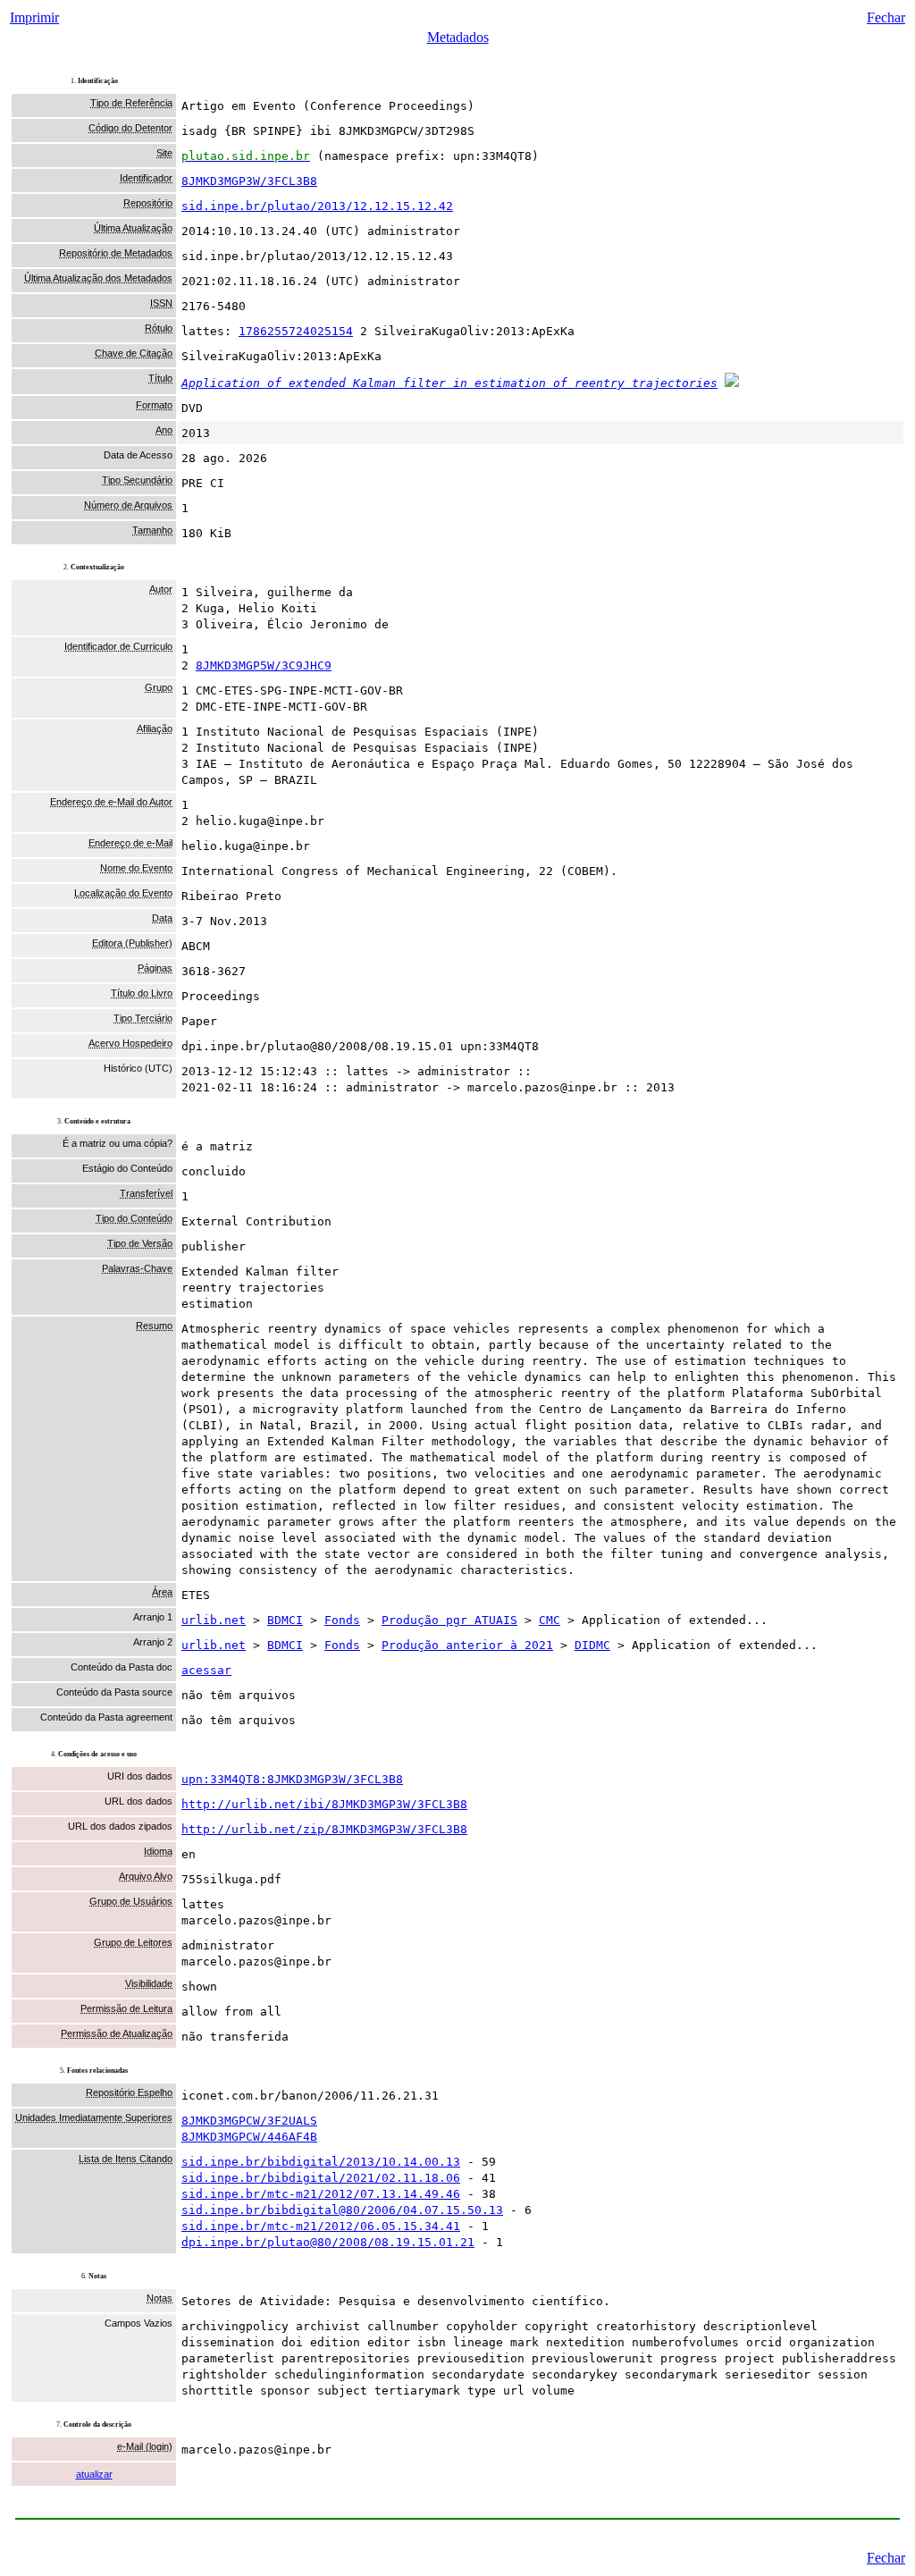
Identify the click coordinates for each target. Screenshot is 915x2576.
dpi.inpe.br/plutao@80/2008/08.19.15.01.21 (328, 2242)
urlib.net (214, 1620)
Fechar (886, 17)
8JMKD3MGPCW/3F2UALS (249, 2121)
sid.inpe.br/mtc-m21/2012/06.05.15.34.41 (321, 2226)
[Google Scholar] (732, 383)
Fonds (342, 1620)
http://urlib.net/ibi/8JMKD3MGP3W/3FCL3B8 (324, 1804)
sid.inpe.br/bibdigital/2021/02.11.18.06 (321, 2178)
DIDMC (592, 1645)
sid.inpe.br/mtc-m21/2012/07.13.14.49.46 (321, 2194)
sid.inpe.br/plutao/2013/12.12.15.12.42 (317, 206)
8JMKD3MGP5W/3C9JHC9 (264, 665)
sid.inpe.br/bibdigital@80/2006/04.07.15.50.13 (342, 2210)
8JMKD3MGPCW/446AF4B (249, 2137)
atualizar (94, 2474)
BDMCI (285, 1620)
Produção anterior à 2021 (467, 1645)
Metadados (458, 37)
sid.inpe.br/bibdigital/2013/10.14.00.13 (321, 2162)
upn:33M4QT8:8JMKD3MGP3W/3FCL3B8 (292, 1779)
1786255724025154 (296, 331)
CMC (550, 1620)
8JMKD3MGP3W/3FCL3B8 (249, 181)
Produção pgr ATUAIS (449, 1620)
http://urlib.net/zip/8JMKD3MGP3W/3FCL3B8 (324, 1829)
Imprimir (34, 17)
